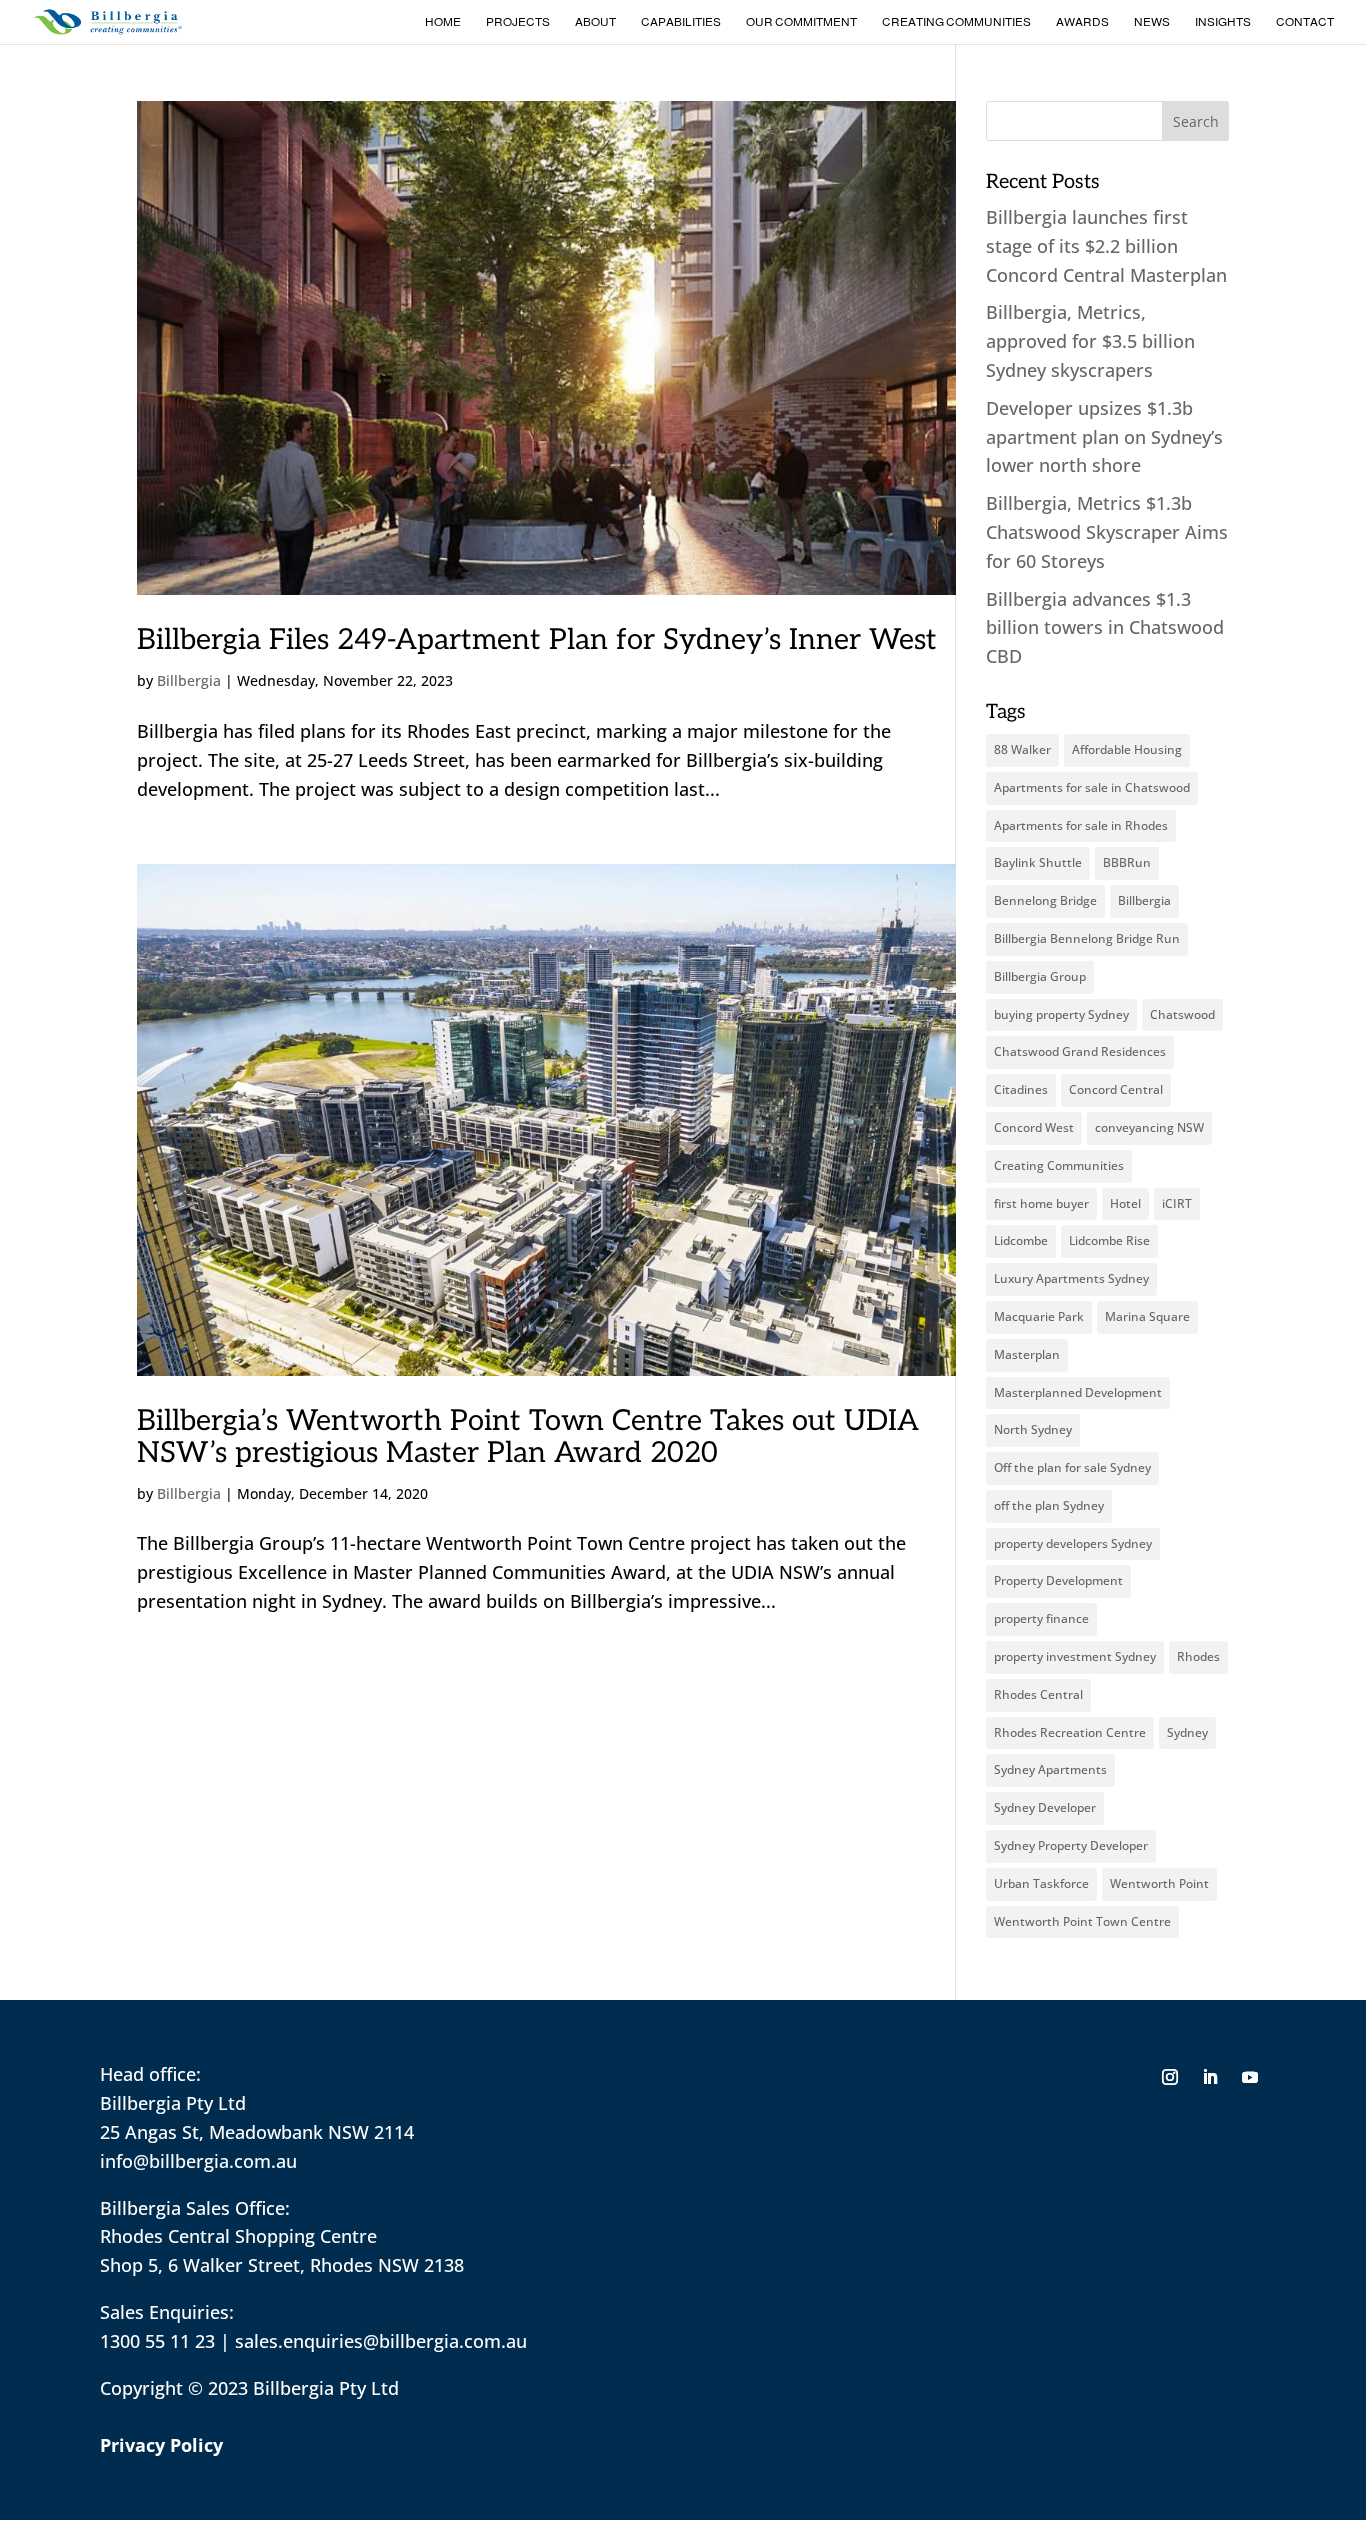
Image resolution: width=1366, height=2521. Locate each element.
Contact (1305, 22)
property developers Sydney (1073, 1543)
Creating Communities (956, 22)
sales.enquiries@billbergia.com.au (381, 2341)
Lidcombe (1021, 1240)
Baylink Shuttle (1038, 862)
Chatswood (1182, 1014)
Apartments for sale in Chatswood (1092, 787)
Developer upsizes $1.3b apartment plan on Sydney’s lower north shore (1104, 437)
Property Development (1058, 1580)
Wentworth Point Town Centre (1082, 1921)
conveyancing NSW (1149, 1127)
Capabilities (681, 22)
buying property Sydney (1061, 1014)
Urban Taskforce (1041, 1883)
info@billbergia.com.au (198, 2161)
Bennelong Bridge (1045, 900)
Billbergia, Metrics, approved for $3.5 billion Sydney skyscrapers (1090, 341)
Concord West (1034, 1127)
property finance (1041, 1618)
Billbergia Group (1040, 976)
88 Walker (1022, 749)
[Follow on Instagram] (1170, 2077)
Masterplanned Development (1078, 1392)
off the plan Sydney (1049, 1505)
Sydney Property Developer (1071, 1845)
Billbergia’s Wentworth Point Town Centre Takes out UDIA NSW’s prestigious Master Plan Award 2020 (528, 1437)
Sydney (1187, 1732)
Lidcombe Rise (1109, 1240)
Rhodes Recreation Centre (1070, 1732)
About (595, 22)
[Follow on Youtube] (1250, 2077)
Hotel (1125, 1203)
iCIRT (1177, 1203)
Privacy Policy (161, 2445)
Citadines (1021, 1089)
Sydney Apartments (1050, 1769)
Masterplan (1027, 1354)
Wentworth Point (1159, 1883)
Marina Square (1147, 1316)
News (1152, 22)
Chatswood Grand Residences (1080, 1051)
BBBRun (1127, 862)
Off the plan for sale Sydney (1072, 1467)
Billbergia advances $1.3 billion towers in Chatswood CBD (1105, 628)
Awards (1082, 22)
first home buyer (1041, 1203)
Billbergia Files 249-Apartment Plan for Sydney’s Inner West (537, 640)
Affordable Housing (1127, 749)
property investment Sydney (1075, 1656)
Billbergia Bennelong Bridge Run (1087, 938)
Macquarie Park (1039, 1316)
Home (443, 22)
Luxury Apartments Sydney (1071, 1278)
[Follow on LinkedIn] (1210, 2077)
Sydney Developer (1045, 1807)
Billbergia (189, 680)
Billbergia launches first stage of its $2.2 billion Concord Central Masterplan (1106, 246)
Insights (1223, 22)
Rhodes (1198, 1656)
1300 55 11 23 (157, 2341)
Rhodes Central (1038, 1694)
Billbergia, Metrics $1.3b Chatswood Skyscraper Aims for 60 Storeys (1107, 532)
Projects (518, 22)
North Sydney (1033, 1429)
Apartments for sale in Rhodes (1081, 825)
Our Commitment (801, 22)
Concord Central (1116, 1089)
